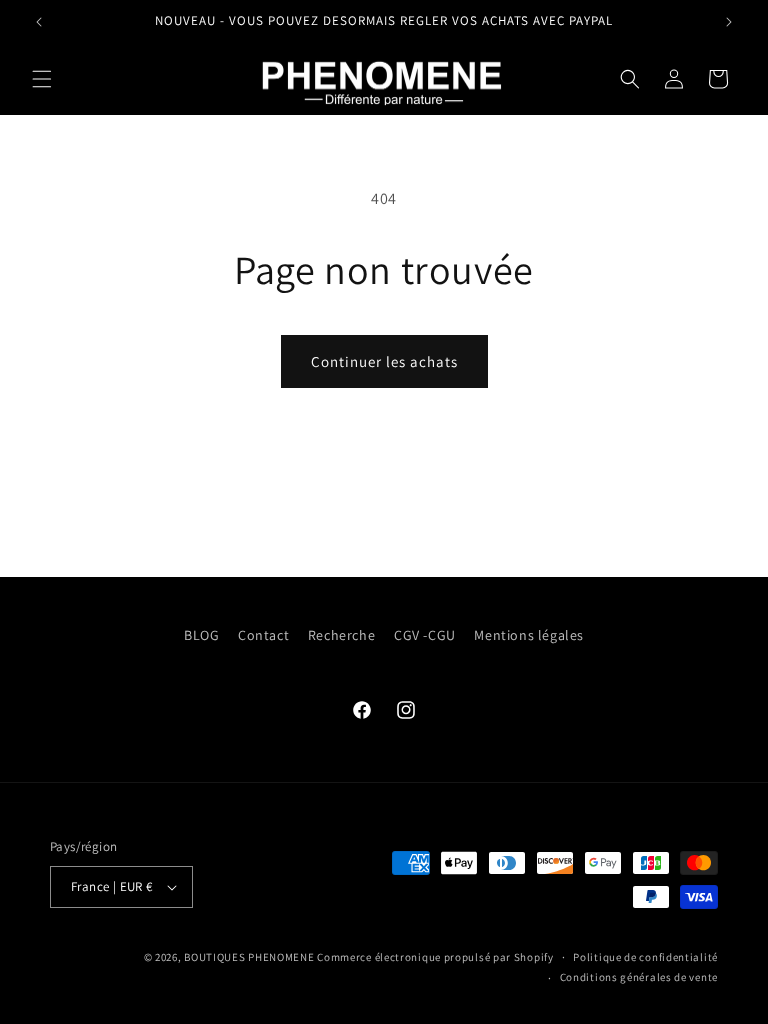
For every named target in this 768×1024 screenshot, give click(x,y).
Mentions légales (529, 635)
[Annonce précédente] (39, 22)
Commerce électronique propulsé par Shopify (435, 957)
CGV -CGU (425, 635)
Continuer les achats (384, 361)
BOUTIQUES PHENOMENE (249, 957)
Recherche (341, 635)
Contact (263, 635)
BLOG (201, 635)
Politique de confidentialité (645, 957)
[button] (42, 79)
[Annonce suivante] (729, 22)
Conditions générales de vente (639, 977)
